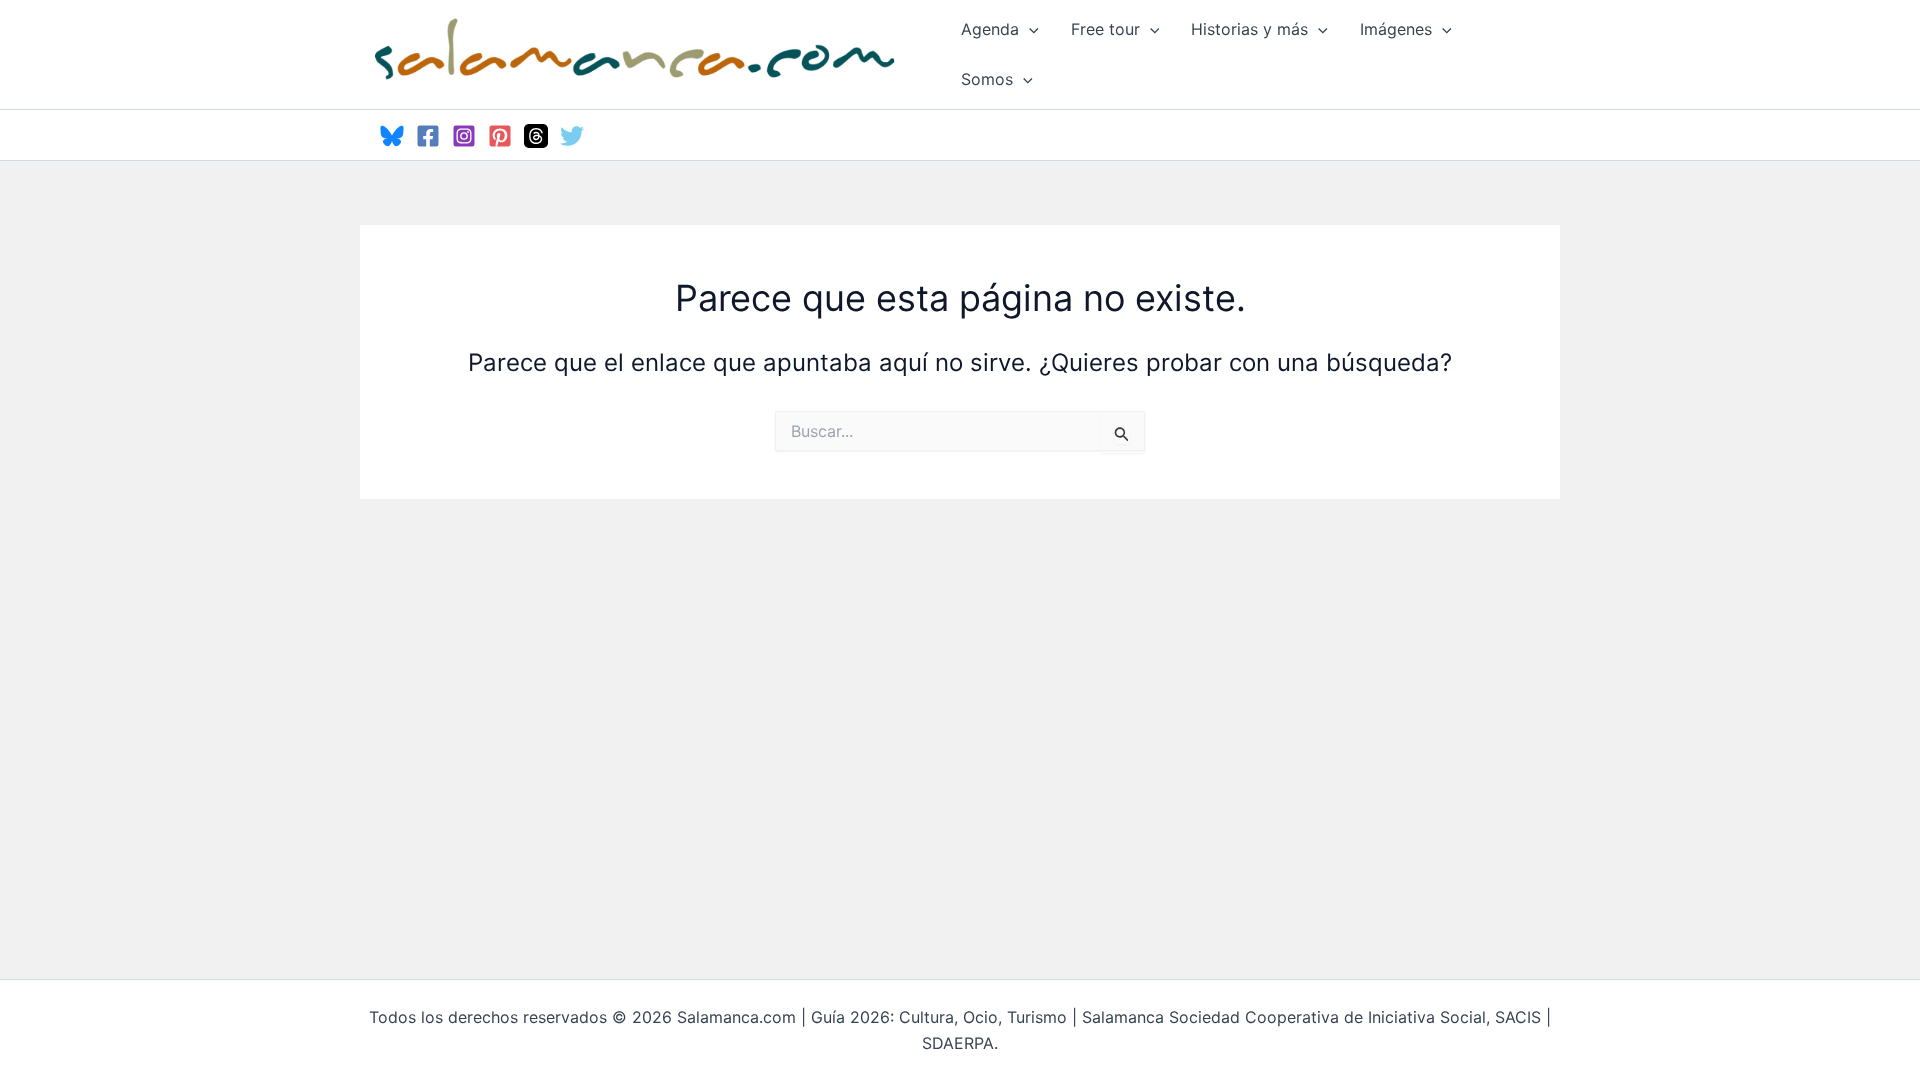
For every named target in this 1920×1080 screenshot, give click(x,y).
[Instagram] (464, 136)
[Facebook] (428, 136)
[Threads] (536, 136)
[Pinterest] (500, 136)
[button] (1029, 29)
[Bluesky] (392, 136)
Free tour (1105, 29)
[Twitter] (572, 136)
